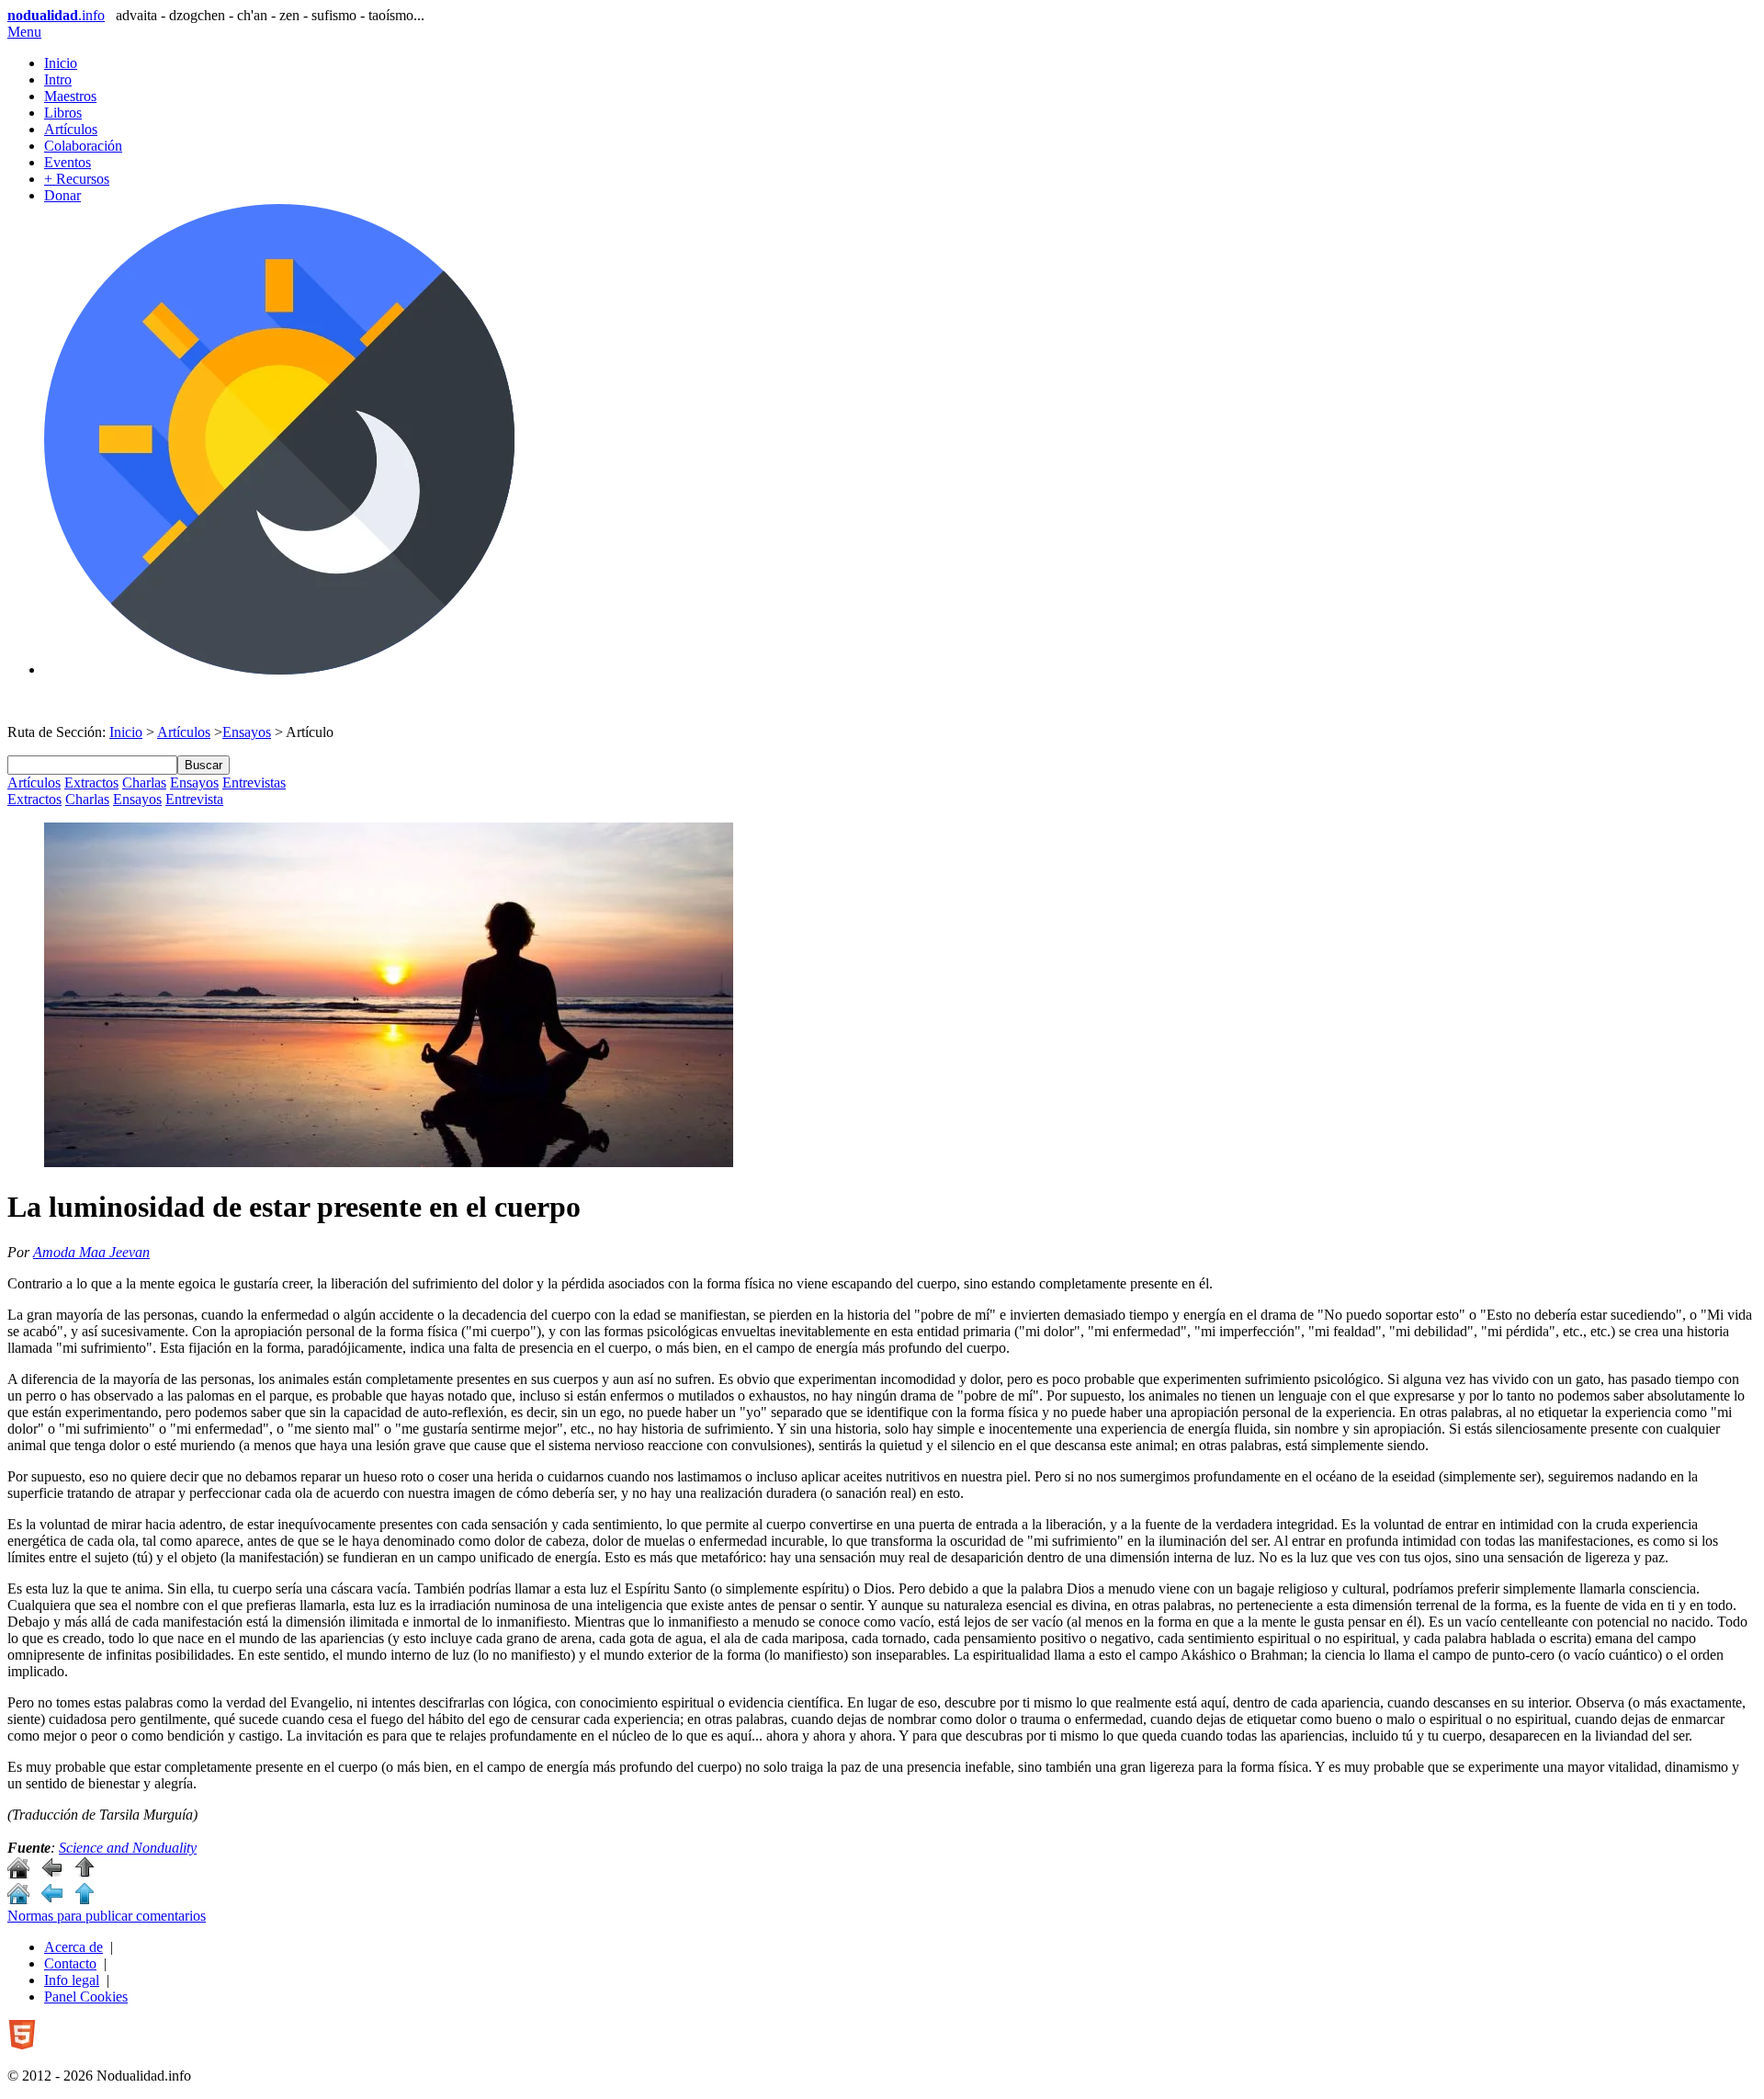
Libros (63, 113)
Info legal (72, 1980)
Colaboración (83, 146)
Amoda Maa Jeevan (91, 1252)
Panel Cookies (86, 1997)
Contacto (70, 1963)
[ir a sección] (51, 1873)
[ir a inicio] (18, 1873)
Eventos (68, 162)
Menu (24, 32)
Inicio (61, 63)
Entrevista (194, 799)
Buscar (204, 765)
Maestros (70, 96)
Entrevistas (254, 783)
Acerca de (73, 1947)
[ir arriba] (85, 1873)
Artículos (71, 129)
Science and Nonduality (128, 1848)
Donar (62, 195)
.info (56, 15)
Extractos (91, 783)
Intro (58, 79)
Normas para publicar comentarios (107, 1916)
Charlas (144, 783)
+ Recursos (77, 179)
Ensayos (247, 732)
